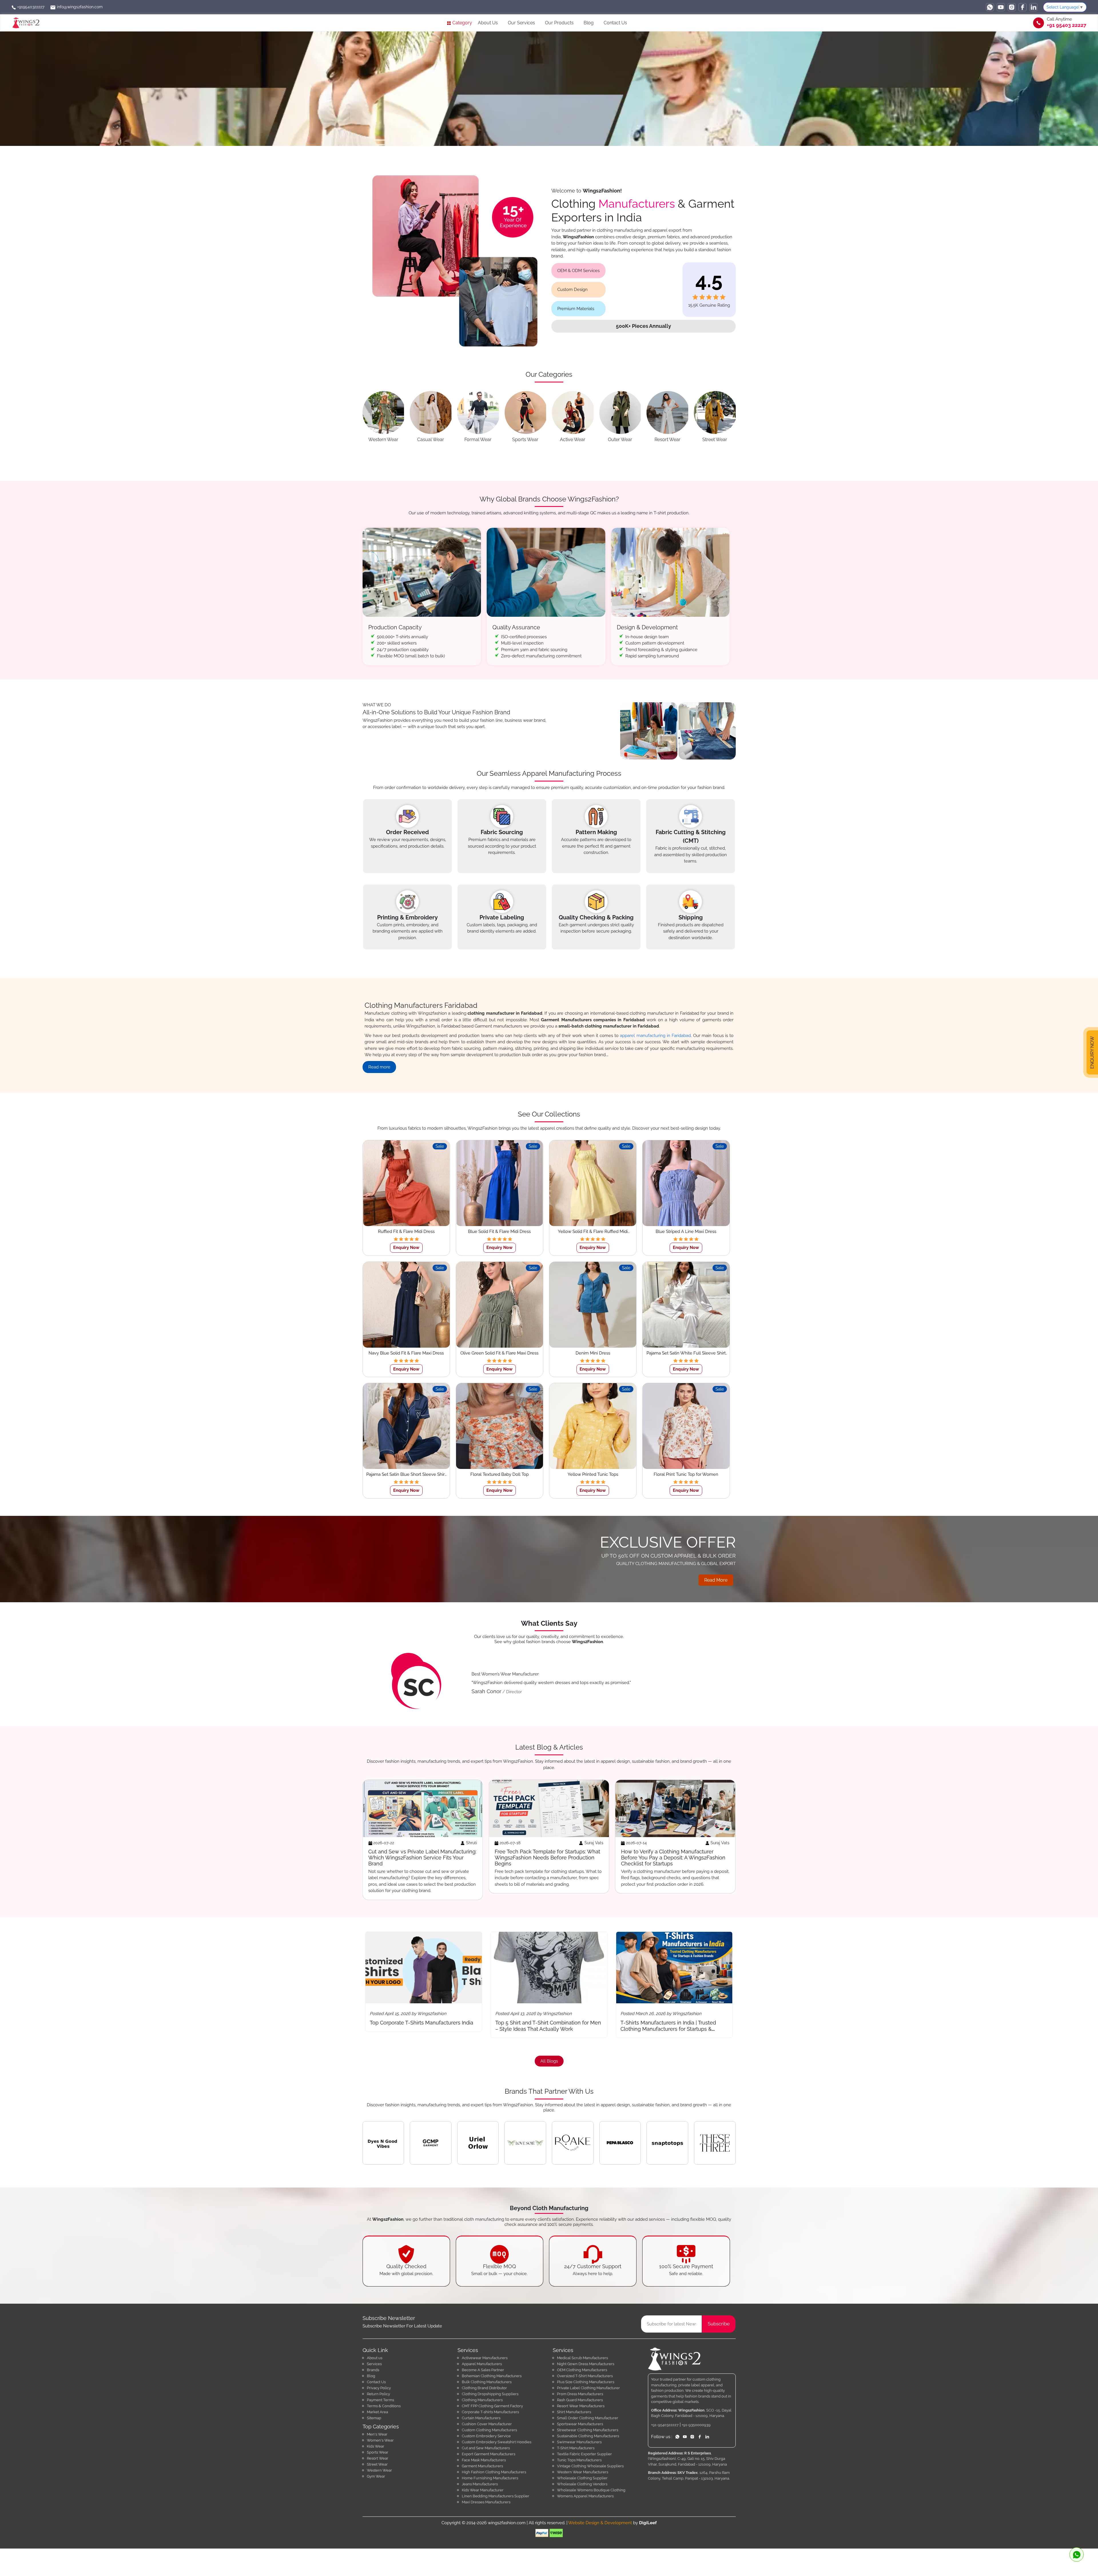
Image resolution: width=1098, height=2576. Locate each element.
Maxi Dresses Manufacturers (486, 2502)
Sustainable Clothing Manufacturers (588, 2436)
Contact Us (615, 23)
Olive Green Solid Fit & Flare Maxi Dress (499, 1353)
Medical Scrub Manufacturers (582, 2358)
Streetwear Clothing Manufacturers (588, 2430)
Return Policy (378, 2394)
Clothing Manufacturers (482, 2400)
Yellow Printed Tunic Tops (593, 1474)
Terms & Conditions (384, 2406)
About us (375, 2358)
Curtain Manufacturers (481, 2418)
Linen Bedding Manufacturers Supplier (496, 2496)
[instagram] (1012, 7)
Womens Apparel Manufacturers (585, 2496)
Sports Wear (378, 2452)
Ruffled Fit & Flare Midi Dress (406, 1232)
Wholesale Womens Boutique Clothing (591, 2490)
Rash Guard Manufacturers (580, 2400)
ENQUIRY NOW (1092, 1051)
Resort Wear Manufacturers (581, 2406)
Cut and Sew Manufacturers (486, 2448)
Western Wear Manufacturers (583, 2472)
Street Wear (377, 2464)
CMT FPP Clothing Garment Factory (492, 2406)
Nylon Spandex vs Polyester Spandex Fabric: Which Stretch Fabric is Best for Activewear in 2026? (673, 2029)
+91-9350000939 (696, 2425)
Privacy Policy (379, 2388)
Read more (379, 1067)
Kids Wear (376, 2446)
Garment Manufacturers (482, 2466)
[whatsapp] (990, 7)
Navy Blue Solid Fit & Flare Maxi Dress (406, 1353)
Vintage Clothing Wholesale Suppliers (590, 2466)
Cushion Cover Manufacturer (487, 2424)
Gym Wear (376, 2476)
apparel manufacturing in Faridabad (655, 1036)
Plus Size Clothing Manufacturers (586, 2382)
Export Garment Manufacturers (489, 2454)
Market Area (377, 2412)
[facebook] (1023, 7)
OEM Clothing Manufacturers (582, 2370)
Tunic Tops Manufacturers (579, 2460)
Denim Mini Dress (593, 1353)
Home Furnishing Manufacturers (490, 2478)
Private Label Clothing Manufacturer (588, 2388)
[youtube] (1001, 7)
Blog (589, 23)
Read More (716, 1580)
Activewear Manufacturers (485, 2358)
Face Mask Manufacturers (484, 2460)
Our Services (521, 23)
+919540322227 (30, 7)
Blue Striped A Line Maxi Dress (686, 1232)
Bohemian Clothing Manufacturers (492, 2376)
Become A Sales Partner (483, 2370)
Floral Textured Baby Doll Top (500, 1474)
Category (462, 23)
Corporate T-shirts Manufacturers (490, 2412)
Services (374, 2364)
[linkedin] (1033, 7)
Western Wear (379, 2470)
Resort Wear (378, 2458)
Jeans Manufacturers (480, 2484)
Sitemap (374, 2418)
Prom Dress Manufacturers (580, 2394)
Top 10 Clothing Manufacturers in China (423, 2023)
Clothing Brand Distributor (484, 2388)
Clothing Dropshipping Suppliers (490, 2394)
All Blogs (549, 2061)
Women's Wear (380, 2440)
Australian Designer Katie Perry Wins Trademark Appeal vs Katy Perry (546, 2026)
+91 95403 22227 (1067, 25)
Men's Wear (377, 2434)
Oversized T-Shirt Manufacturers (585, 2376)
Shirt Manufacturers (574, 2412)
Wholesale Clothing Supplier (582, 2478)
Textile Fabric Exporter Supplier (584, 2454)
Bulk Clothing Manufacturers (487, 2382)
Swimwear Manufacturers (579, 2442)
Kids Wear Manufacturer (483, 2490)
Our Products (559, 23)
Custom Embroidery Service (486, 2436)
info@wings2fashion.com (79, 7)
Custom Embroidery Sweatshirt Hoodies (497, 2442)
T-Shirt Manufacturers (576, 2448)
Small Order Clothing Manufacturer (588, 2418)
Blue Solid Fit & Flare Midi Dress (499, 1232)
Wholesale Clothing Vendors (582, 2484)
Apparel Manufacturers (482, 2364)
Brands (373, 2370)
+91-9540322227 (665, 2425)
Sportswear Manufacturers (580, 2424)
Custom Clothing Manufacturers (489, 2430)
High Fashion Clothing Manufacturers (494, 2472)
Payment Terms (380, 2400)
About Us (488, 23)
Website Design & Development (600, 2523)
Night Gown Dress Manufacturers (586, 2364)
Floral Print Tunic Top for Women (686, 1474)
